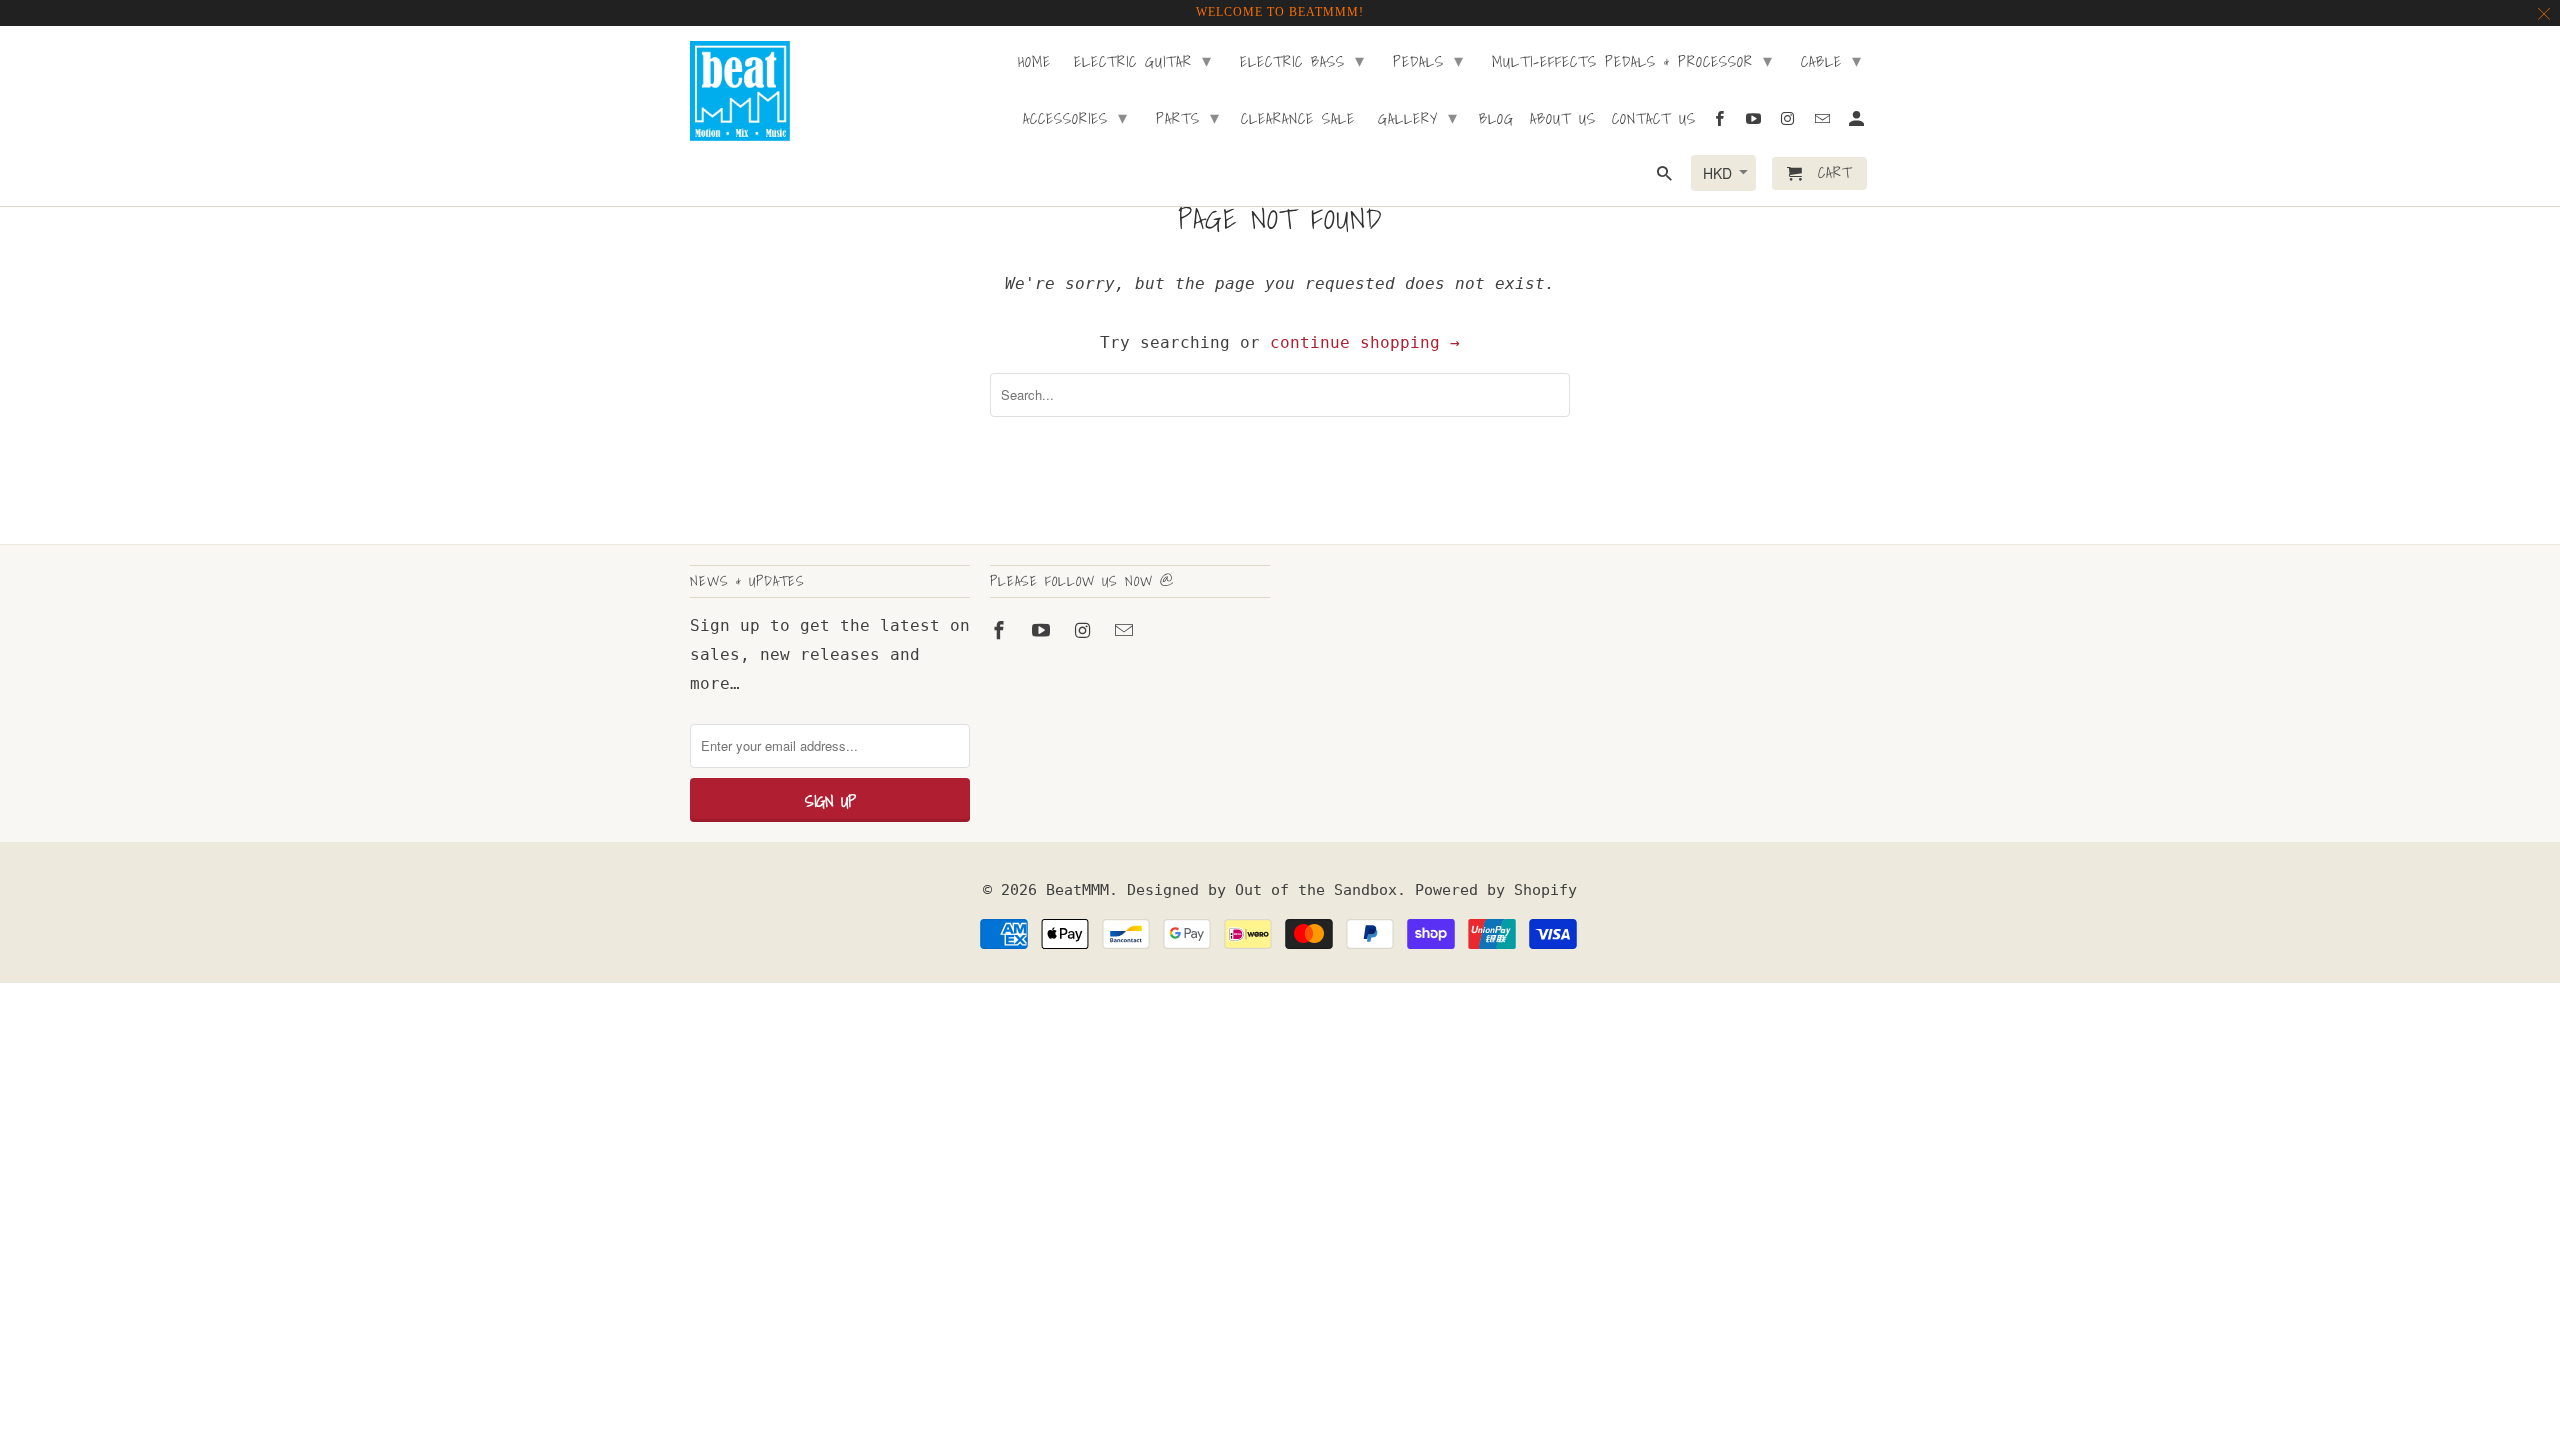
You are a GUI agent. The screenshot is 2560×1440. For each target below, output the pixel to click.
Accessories (1075, 117)
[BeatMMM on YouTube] (1043, 630)
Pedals (1428, 60)
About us (1563, 120)
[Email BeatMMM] (1126, 630)
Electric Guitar (1143, 60)
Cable (1831, 60)
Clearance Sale (1298, 120)
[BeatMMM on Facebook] (1001, 630)
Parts (1188, 117)
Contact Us (1654, 120)
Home (1034, 63)
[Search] (1666, 177)
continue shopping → (1365, 342)
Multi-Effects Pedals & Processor (1632, 60)
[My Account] (1858, 122)
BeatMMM (1077, 890)
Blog (1496, 120)
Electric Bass (1302, 60)
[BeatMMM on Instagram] (1085, 630)
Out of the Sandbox (1316, 890)
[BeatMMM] (740, 91)
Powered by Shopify (1496, 890)
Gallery (1418, 117)
